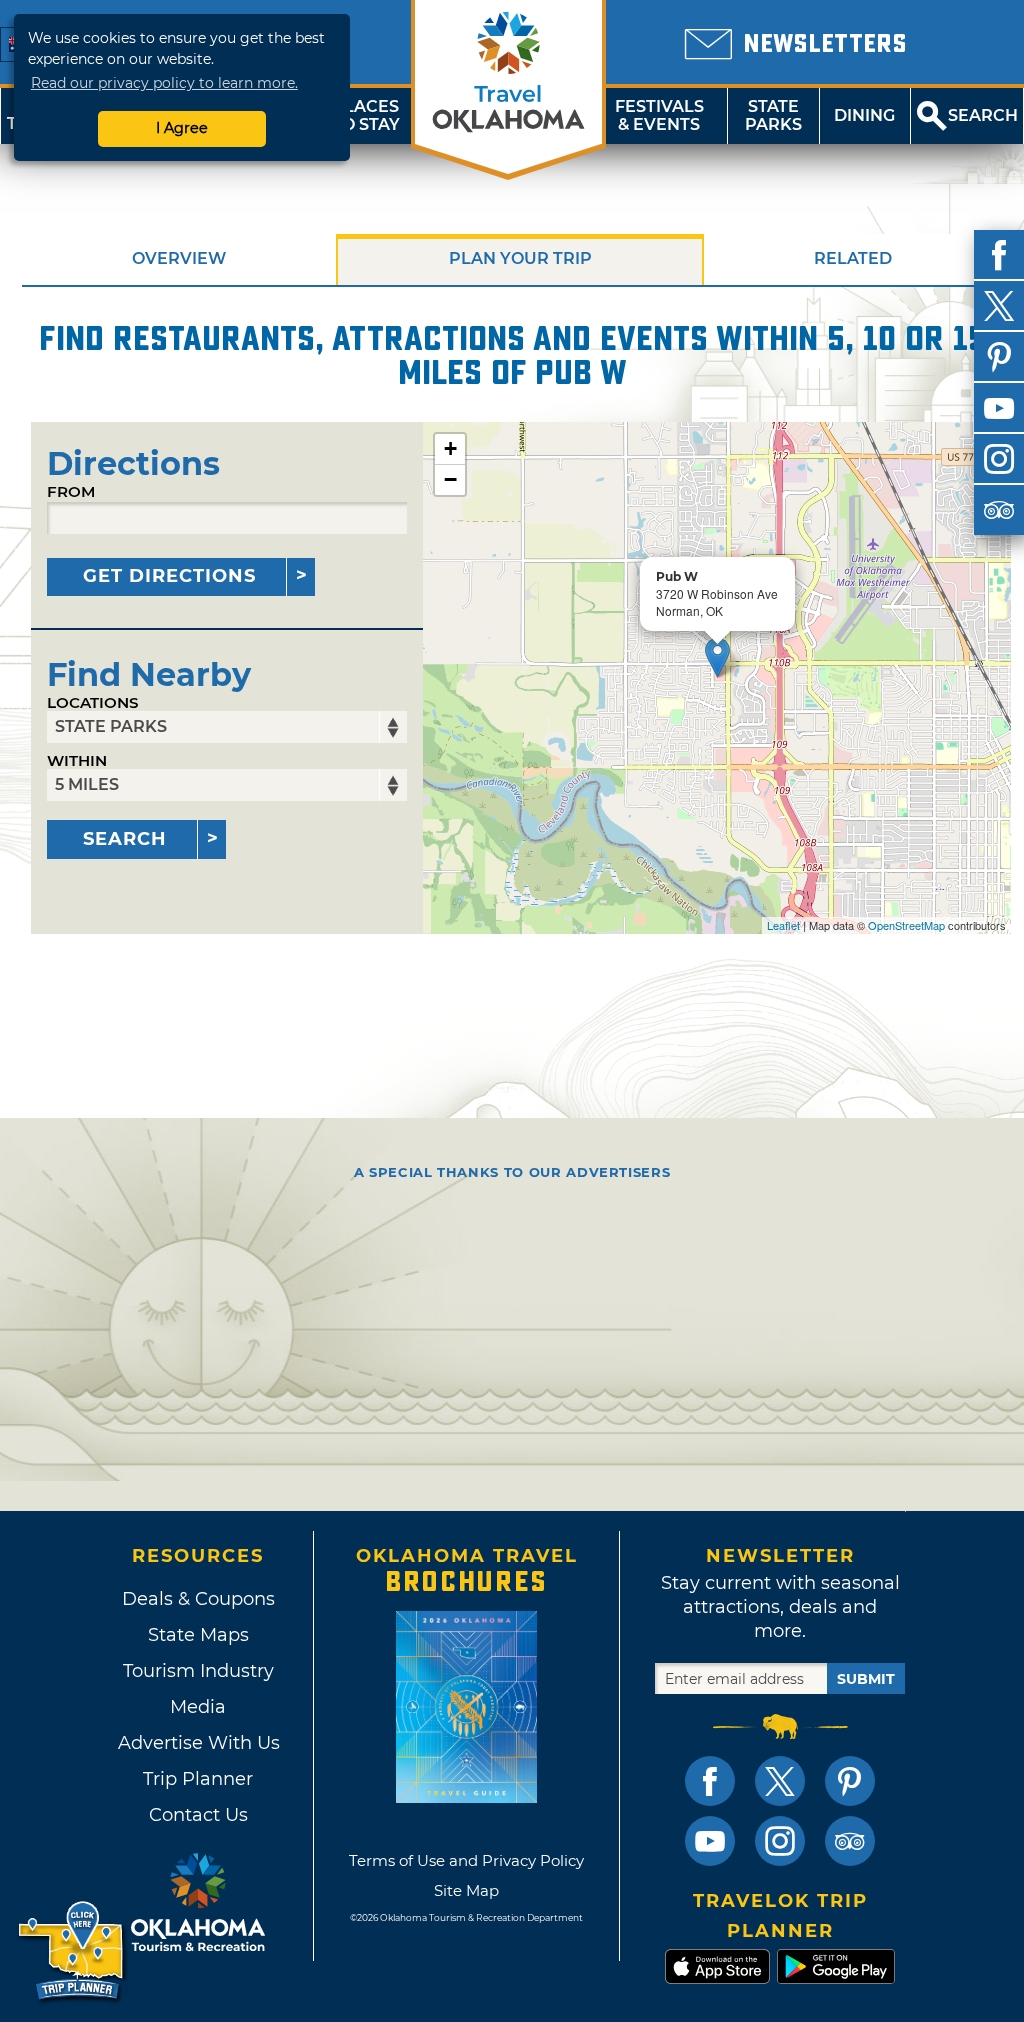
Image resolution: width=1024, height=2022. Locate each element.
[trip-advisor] (999, 510)
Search (125, 839)
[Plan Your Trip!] (72, 1951)
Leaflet (783, 925)
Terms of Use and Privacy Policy (466, 1860)
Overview (179, 258)
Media (198, 1707)
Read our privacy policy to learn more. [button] (164, 83)
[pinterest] (999, 357)
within (77, 760)
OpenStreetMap (906, 925)
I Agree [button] (182, 128)
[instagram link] (780, 1841)
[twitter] (999, 306)
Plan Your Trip (520, 258)
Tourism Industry (198, 1671)
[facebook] (999, 255)
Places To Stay (366, 115)
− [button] (450, 479)
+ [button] (450, 448)
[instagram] (999, 459)
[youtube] (999, 408)
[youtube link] (710, 1841)
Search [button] (983, 115)
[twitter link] (780, 1781)
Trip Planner (198, 1779)
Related (853, 258)
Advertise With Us (198, 1743)
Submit (866, 1679)
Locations (93, 702)
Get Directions (169, 576)
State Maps (198, 1635)
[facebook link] (710, 1781)
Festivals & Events (659, 115)
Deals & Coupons (198, 1599)
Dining (864, 115)
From (71, 491)
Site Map (466, 1890)
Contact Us (198, 1815)
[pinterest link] (850, 1781)
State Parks (773, 115)
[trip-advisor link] (850, 1841)
